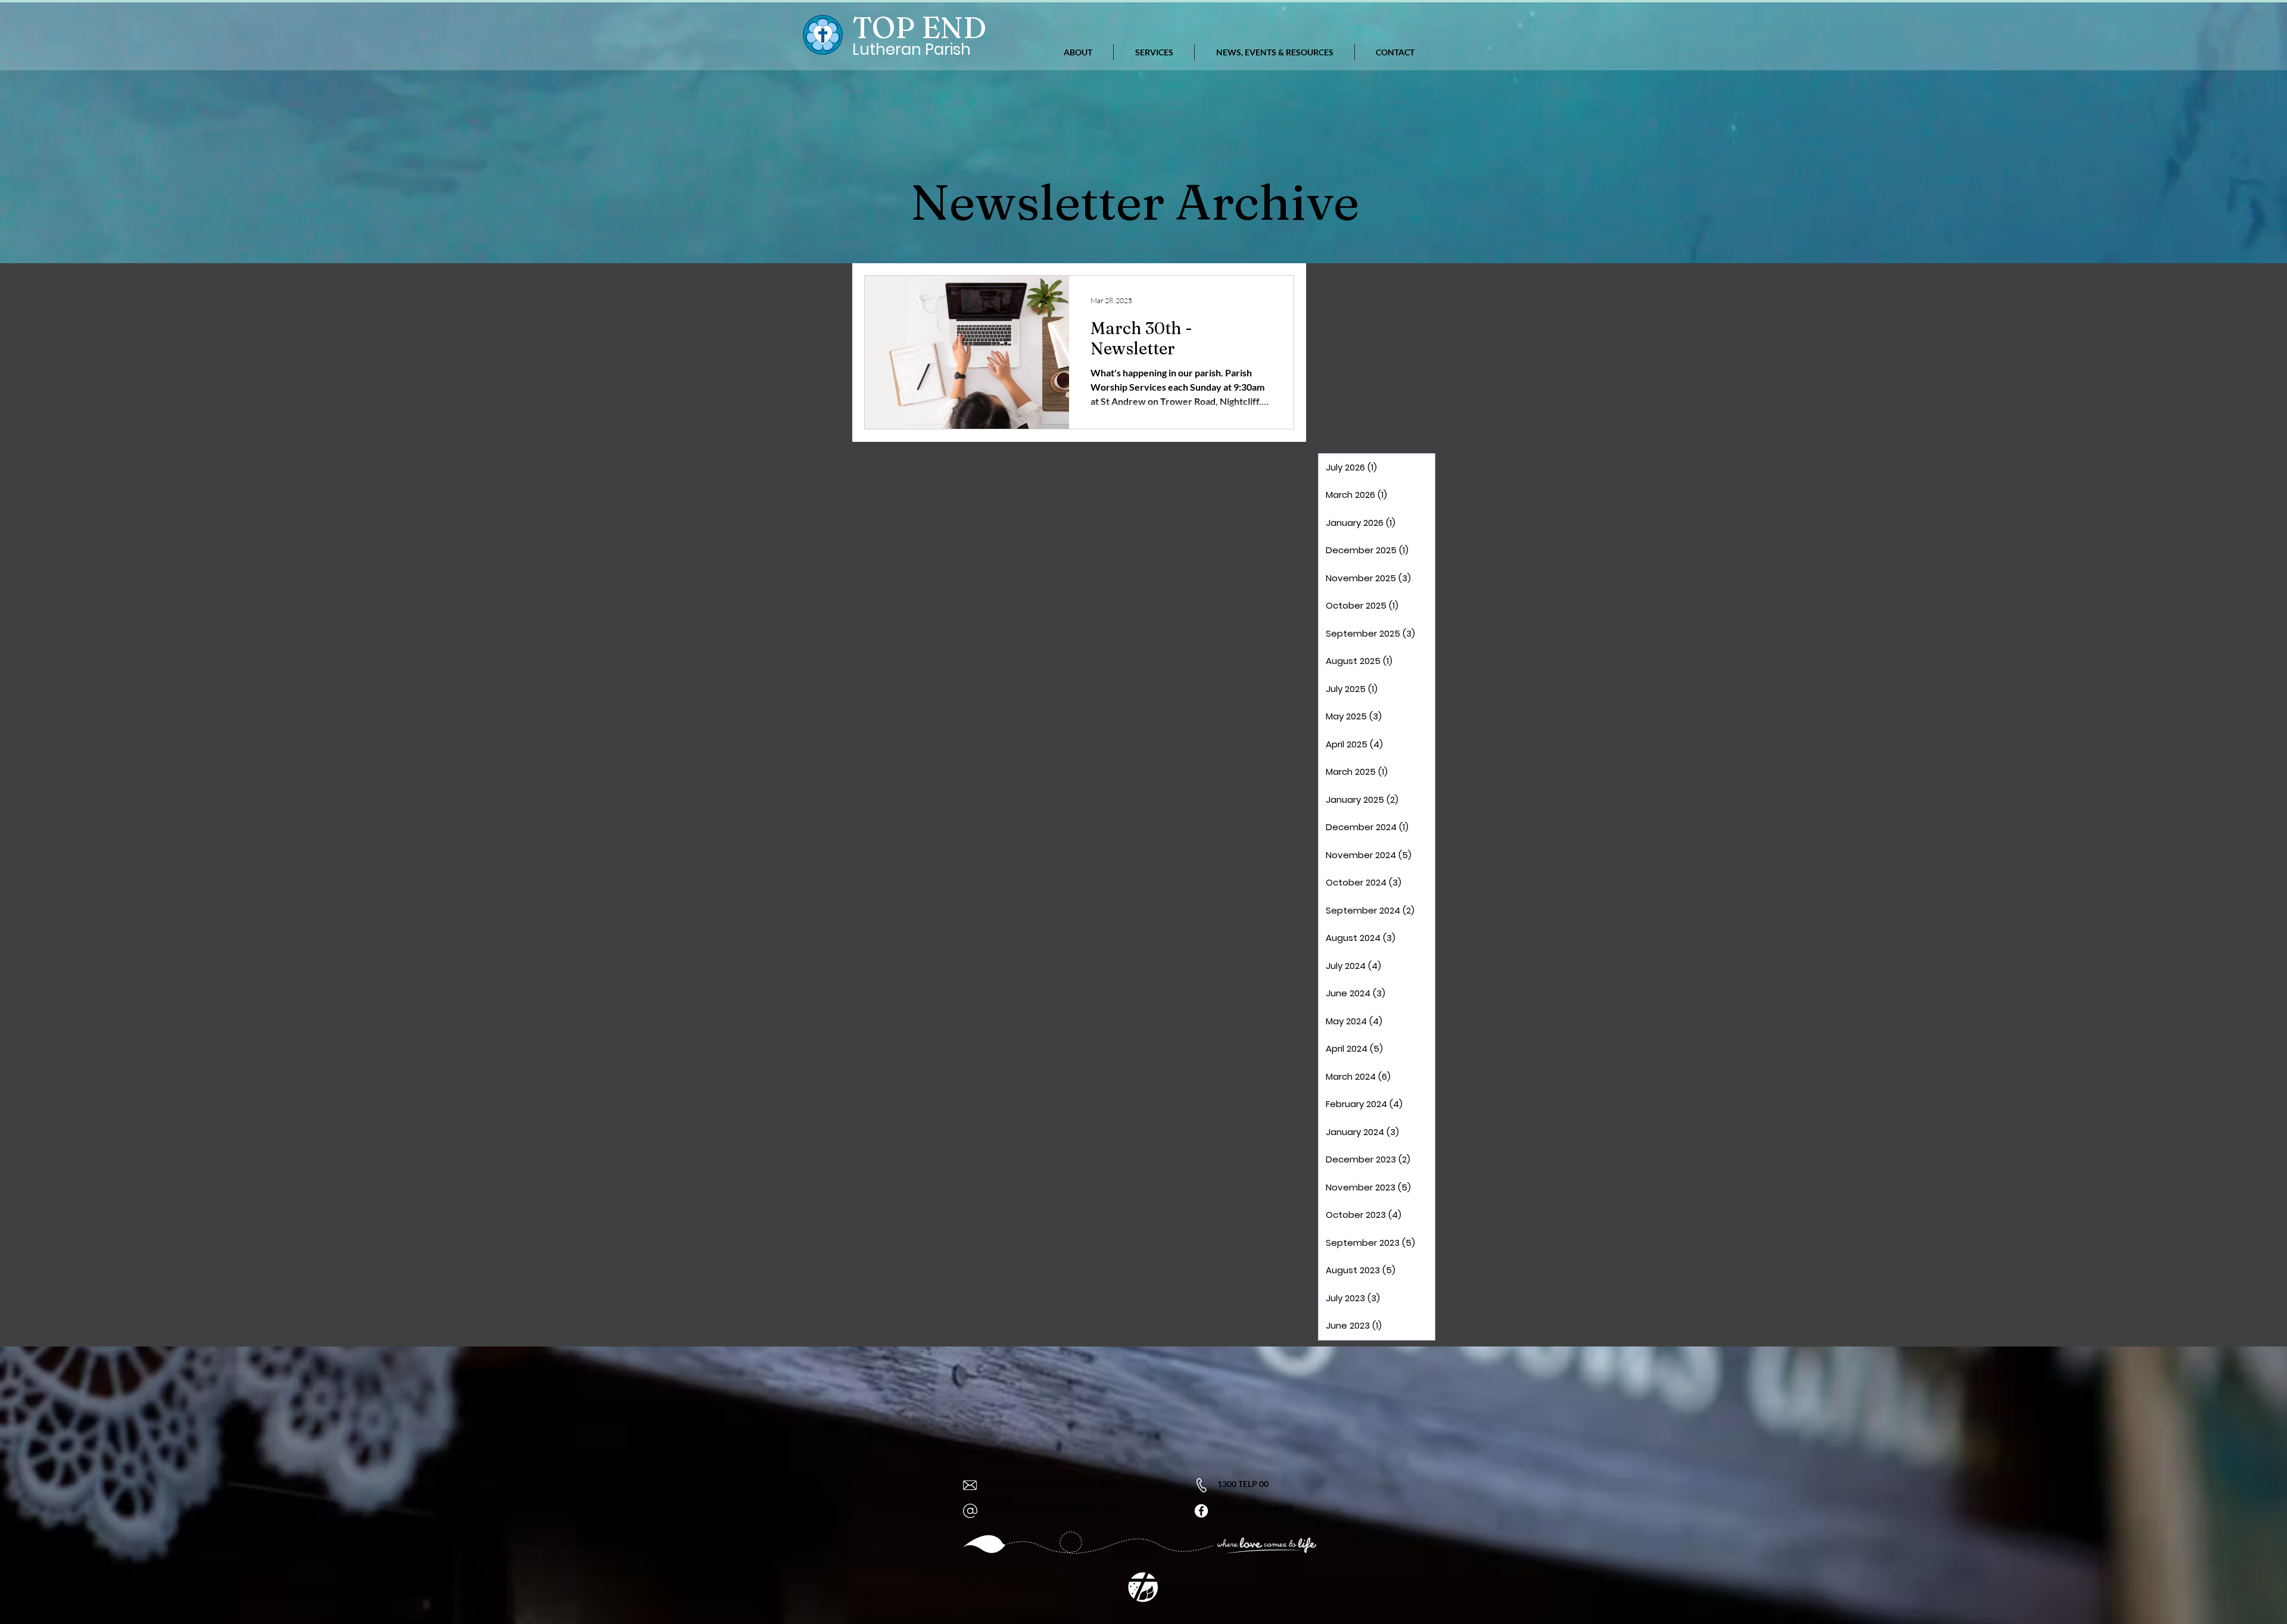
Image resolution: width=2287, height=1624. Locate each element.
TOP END (919, 27)
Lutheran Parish (912, 49)
